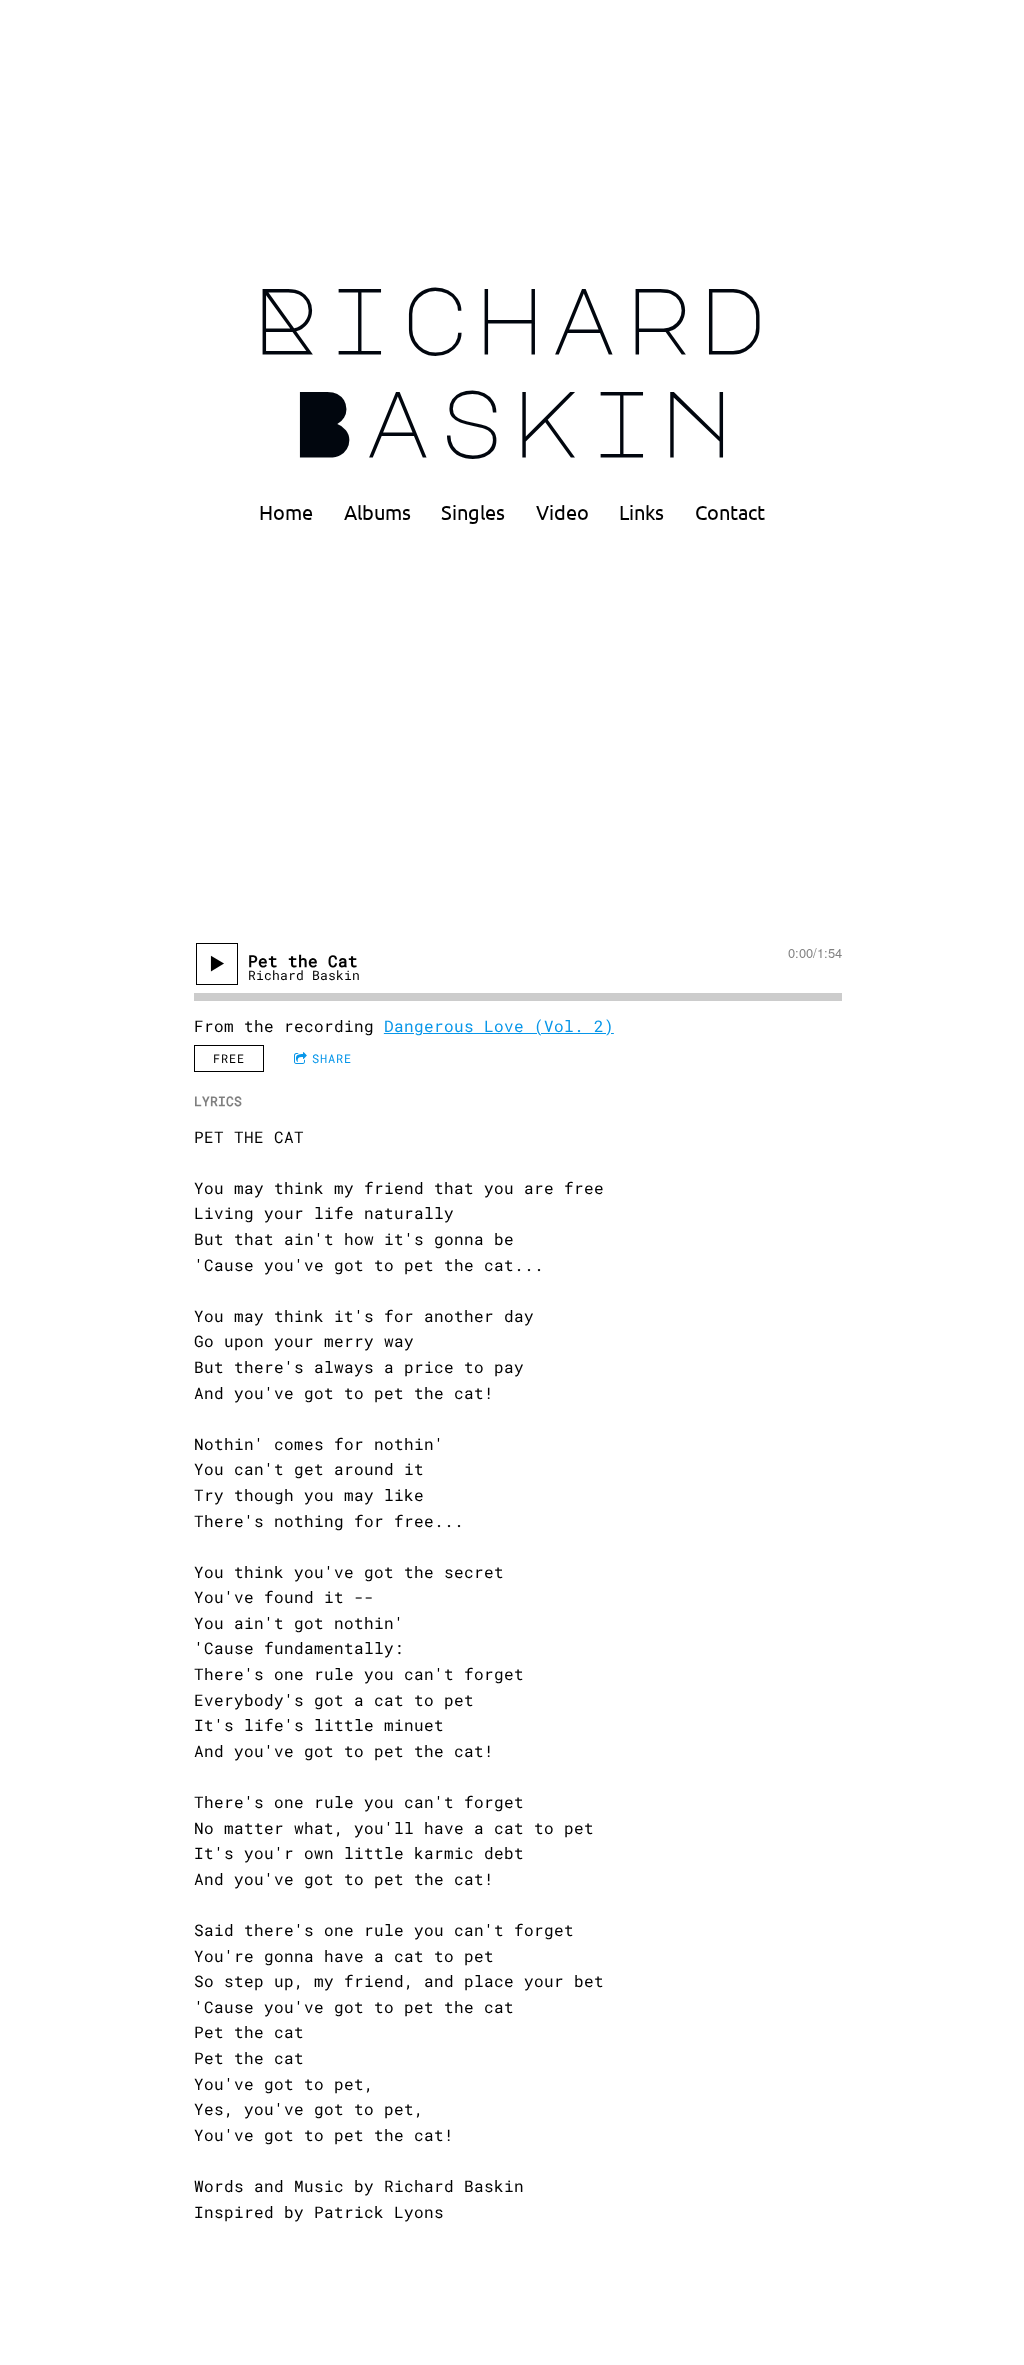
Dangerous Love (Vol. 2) (499, 1025)
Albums (377, 512)
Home (286, 512)
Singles (473, 512)
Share (332, 1058)
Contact (730, 512)
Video (562, 512)
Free (229, 1058)
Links (641, 512)
